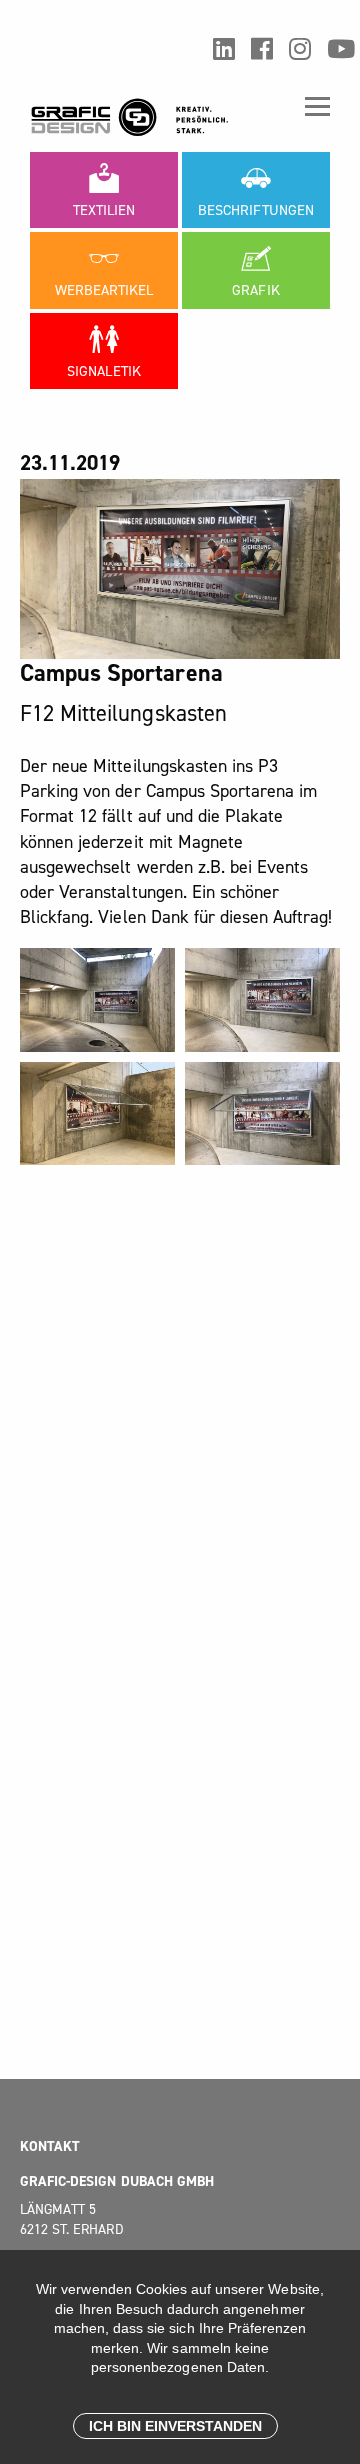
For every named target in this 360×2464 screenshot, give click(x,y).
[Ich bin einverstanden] (175, 2426)
